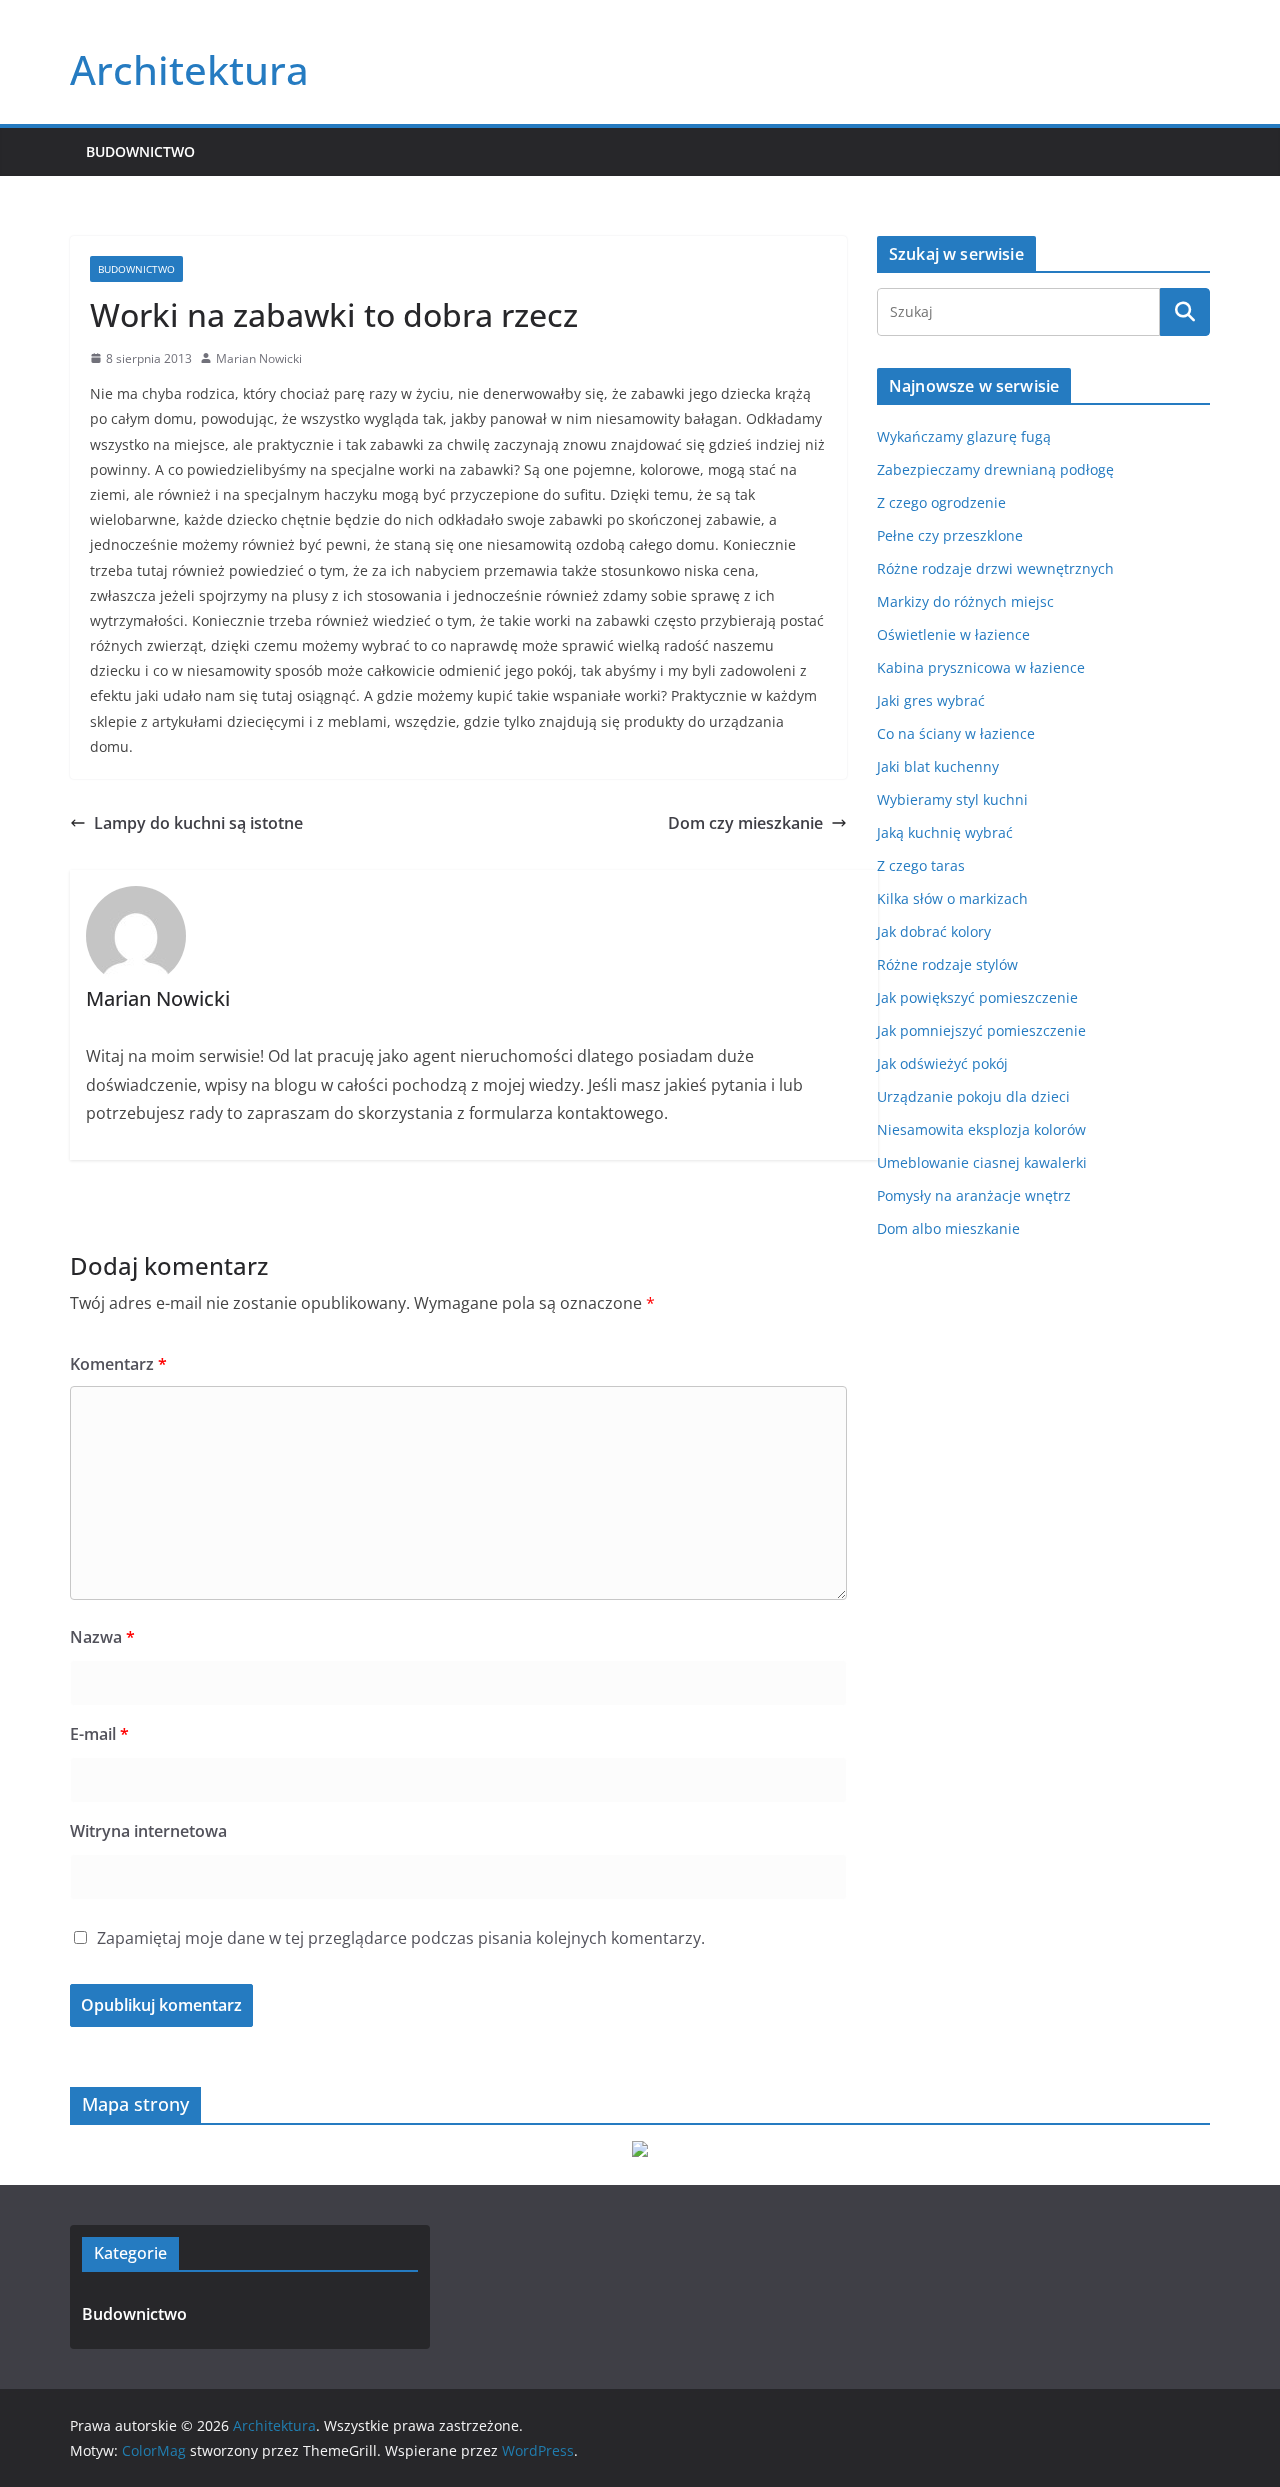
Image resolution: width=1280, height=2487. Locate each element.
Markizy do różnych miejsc (965, 601)
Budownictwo (140, 151)
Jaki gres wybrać (931, 700)
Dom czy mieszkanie (745, 823)
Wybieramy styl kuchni (952, 799)
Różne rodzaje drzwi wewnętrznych (995, 568)
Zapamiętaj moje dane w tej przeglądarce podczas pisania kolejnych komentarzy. (401, 1938)
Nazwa (102, 1637)
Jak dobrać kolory (934, 931)
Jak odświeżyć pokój (942, 1063)
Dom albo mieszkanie (948, 1228)
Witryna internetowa (148, 1831)
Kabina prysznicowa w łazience (981, 667)
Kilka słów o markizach (952, 898)
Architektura (189, 69)
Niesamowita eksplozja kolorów (981, 1129)
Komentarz (118, 1364)
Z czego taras (921, 865)
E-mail (99, 1734)
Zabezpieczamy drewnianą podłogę (995, 469)
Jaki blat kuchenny (938, 766)
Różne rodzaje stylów (947, 964)
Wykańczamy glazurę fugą (964, 436)
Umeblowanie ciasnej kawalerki (982, 1162)
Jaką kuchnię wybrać (945, 832)
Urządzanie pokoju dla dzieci (973, 1096)
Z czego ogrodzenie (941, 502)
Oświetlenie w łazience (953, 634)
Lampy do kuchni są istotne (198, 823)
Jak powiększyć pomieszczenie (977, 997)
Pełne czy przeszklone (950, 535)
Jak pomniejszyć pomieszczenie (981, 1030)
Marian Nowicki (259, 358)
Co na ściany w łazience (956, 733)
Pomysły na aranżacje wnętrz (974, 1195)
